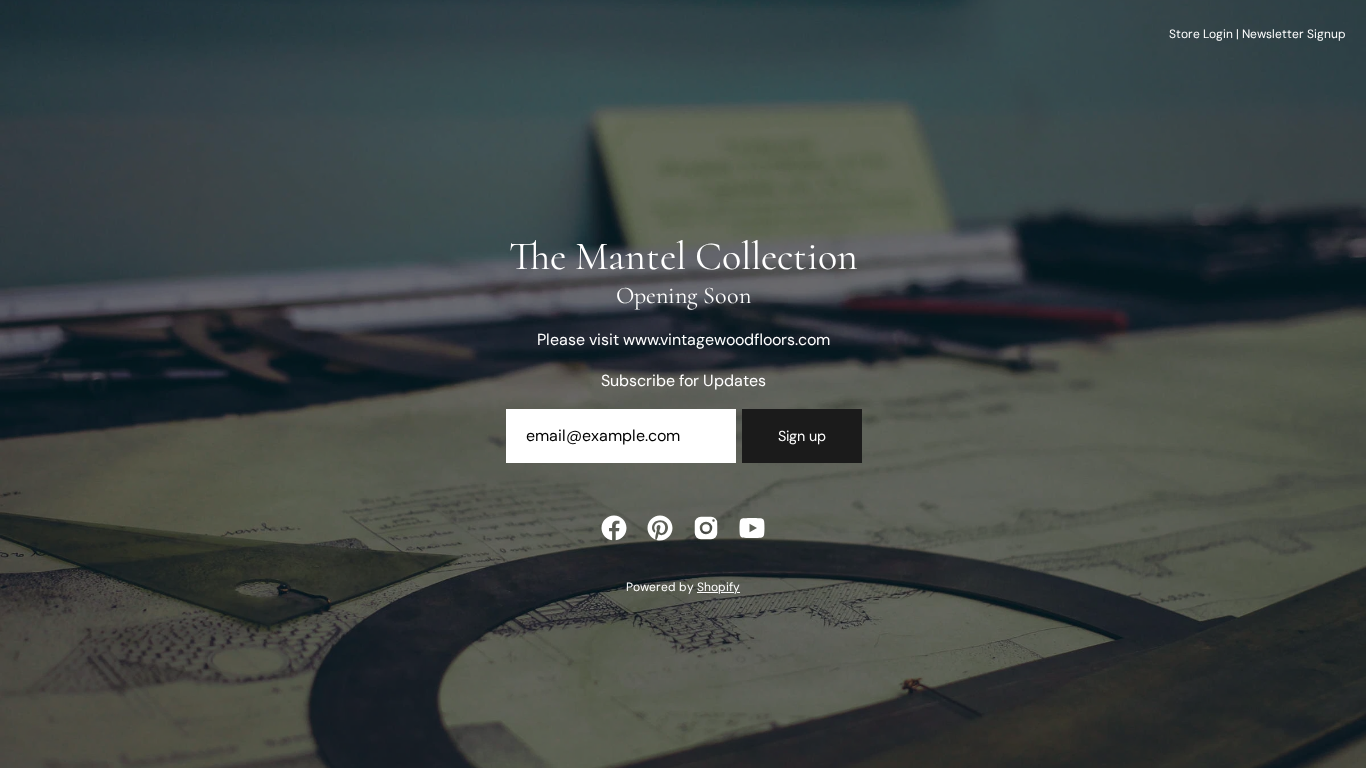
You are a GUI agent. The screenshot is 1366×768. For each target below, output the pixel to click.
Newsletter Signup (1294, 34)
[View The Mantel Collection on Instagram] (706, 528)
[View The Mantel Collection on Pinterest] (660, 528)
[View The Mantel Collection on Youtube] (752, 528)
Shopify (718, 587)
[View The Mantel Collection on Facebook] (614, 528)
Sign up (802, 436)
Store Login (1201, 34)
